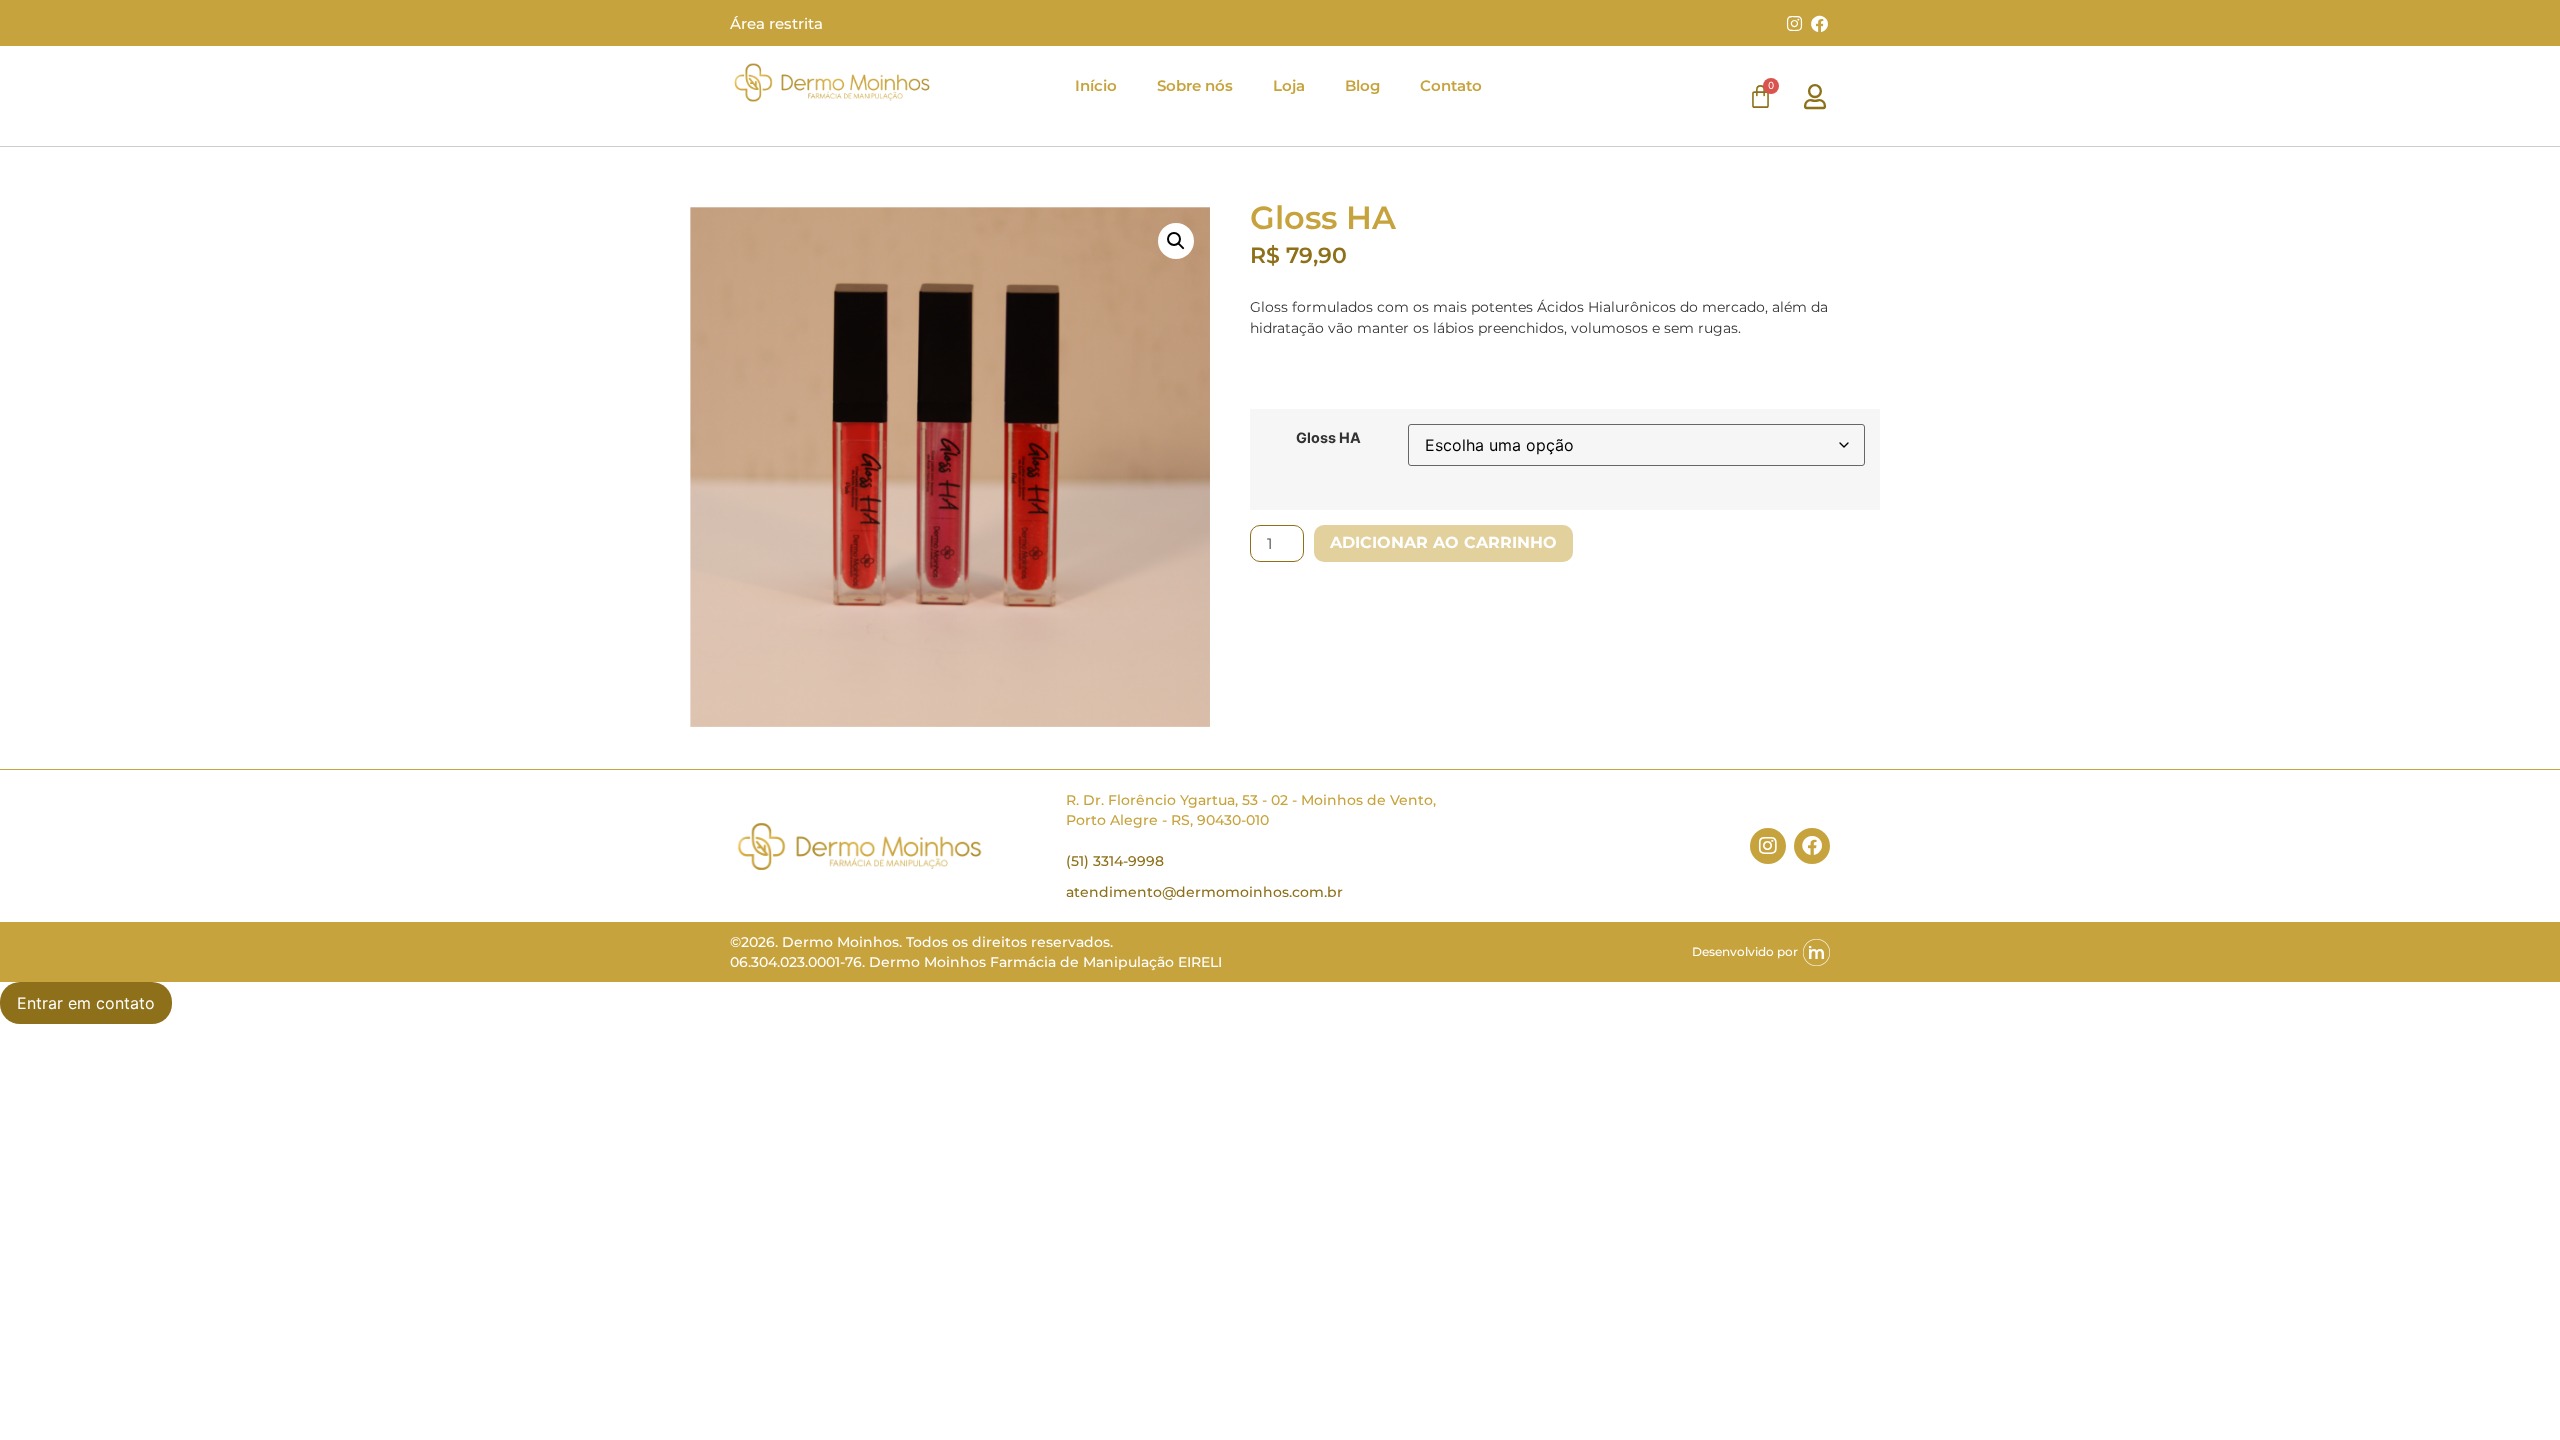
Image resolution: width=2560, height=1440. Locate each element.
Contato (1451, 85)
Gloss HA (1328, 438)
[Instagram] (1794, 23)
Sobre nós (1195, 85)
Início (1096, 85)
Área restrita (776, 23)
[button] (1176, 241)
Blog (1362, 85)
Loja (1289, 85)
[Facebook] (1820, 23)
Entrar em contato (86, 1003)
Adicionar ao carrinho (1443, 542)
